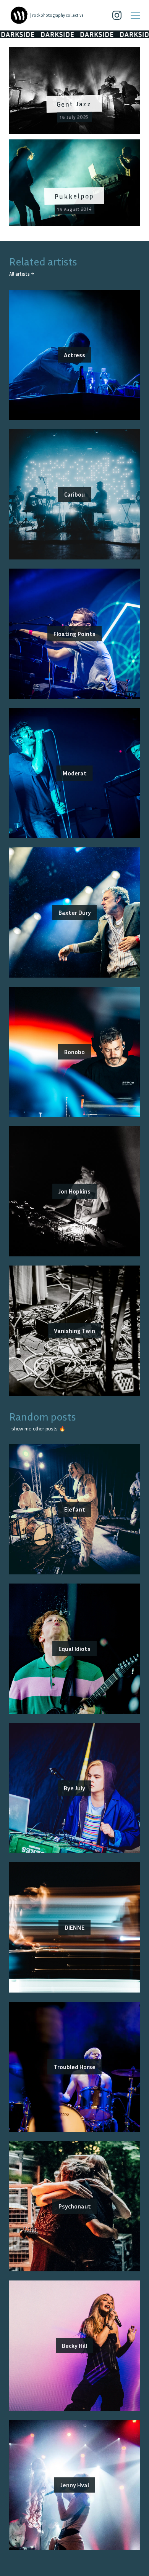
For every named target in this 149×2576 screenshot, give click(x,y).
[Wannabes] (19, 15)
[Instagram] (117, 15)
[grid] (74, 139)
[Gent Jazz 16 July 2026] (74, 52)
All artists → (22, 274)
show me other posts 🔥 (38, 1429)
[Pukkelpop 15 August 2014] (74, 144)
